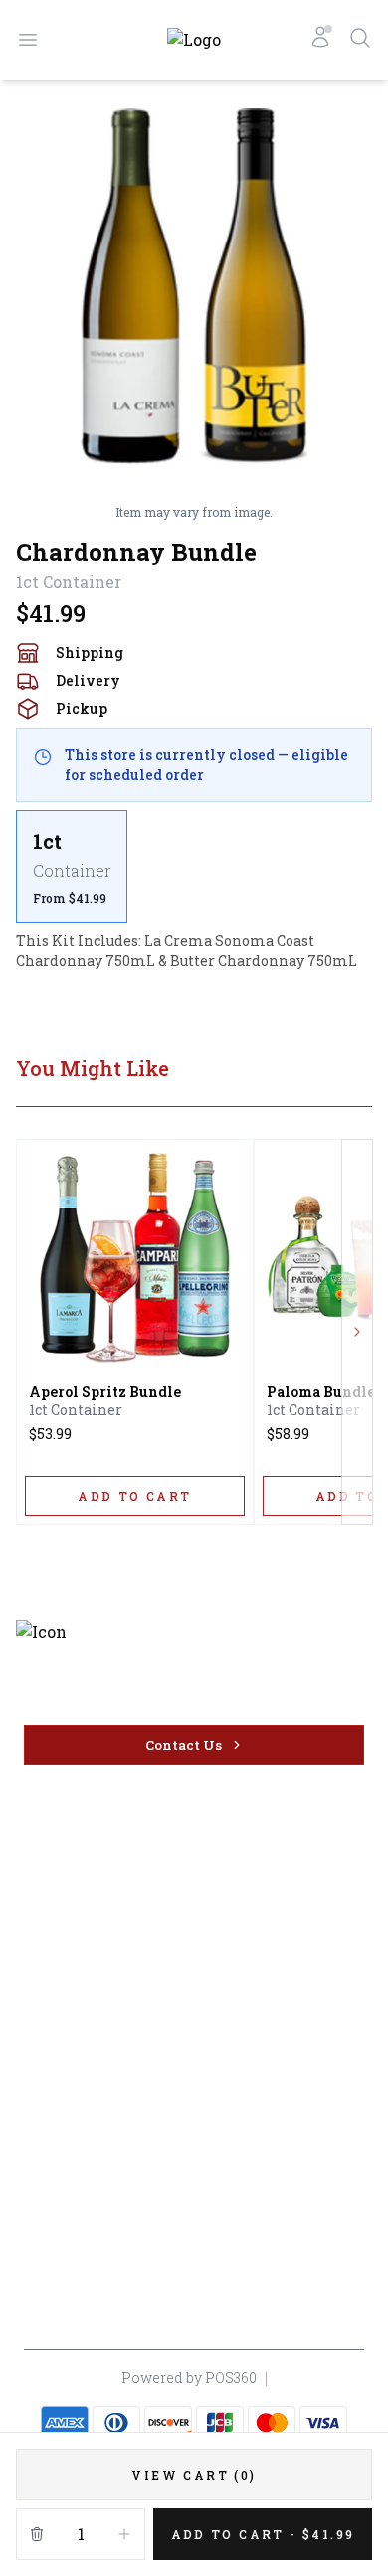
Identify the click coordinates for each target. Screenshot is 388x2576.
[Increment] (124, 2534)
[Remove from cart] (37, 2534)
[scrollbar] (194, 867)
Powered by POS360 (189, 2378)
